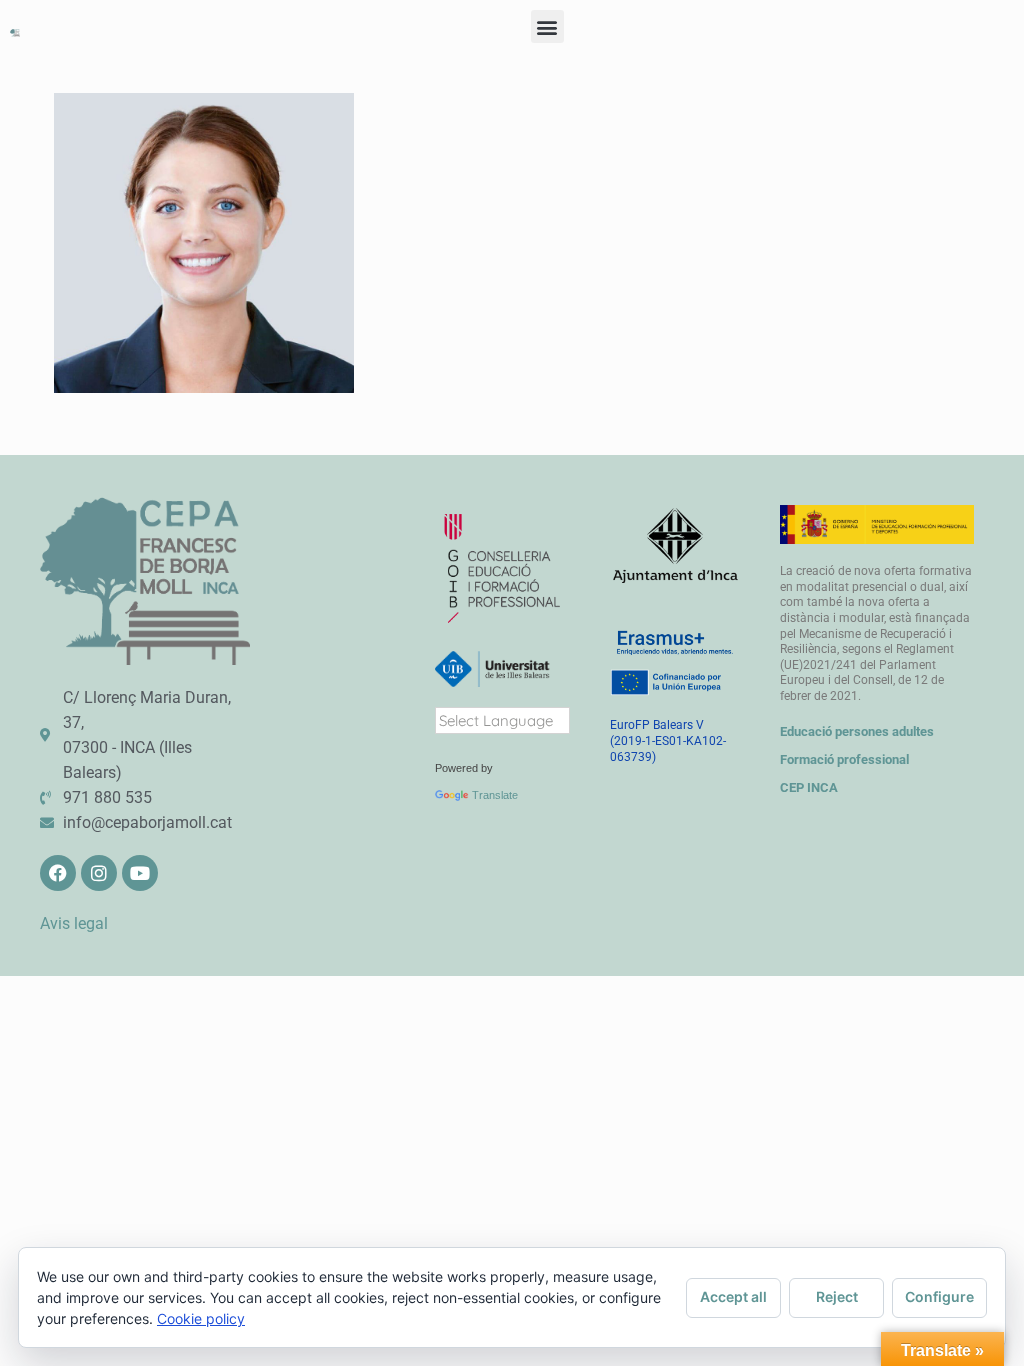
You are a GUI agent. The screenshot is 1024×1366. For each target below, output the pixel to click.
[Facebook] (58, 873)
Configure (939, 1296)
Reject (837, 1296)
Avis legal (74, 923)
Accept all (733, 1296)
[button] (547, 26)
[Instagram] (99, 873)
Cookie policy (201, 1318)
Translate (495, 795)
